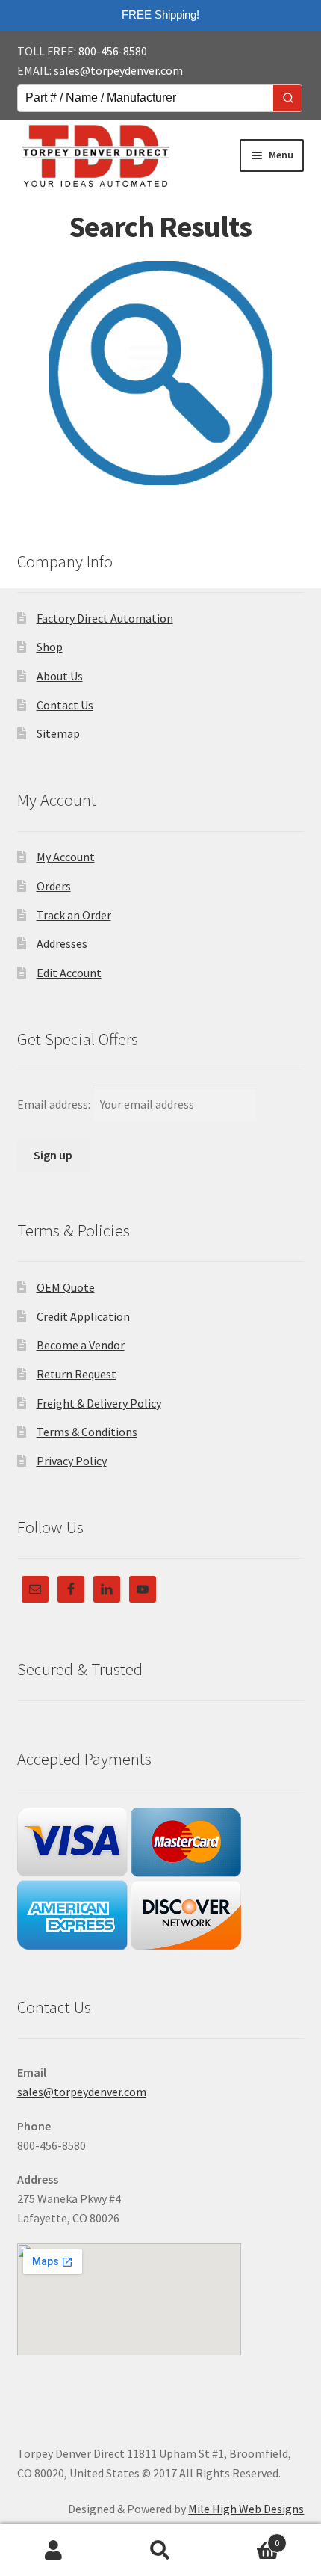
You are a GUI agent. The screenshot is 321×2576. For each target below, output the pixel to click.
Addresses (62, 943)
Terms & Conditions (87, 1432)
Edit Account (69, 973)
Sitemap (58, 733)
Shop (50, 647)
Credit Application (83, 1316)
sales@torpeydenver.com (118, 70)
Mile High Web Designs (246, 2509)
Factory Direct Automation (105, 618)
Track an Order (74, 915)
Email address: (55, 1104)
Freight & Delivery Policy (99, 1403)
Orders (54, 886)
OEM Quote (66, 1287)
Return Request (77, 1374)
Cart (247, 2538)
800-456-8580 (113, 51)
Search (160, 2551)
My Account (66, 857)
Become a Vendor (81, 1345)
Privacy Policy (72, 1461)
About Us (60, 676)
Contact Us (65, 705)
